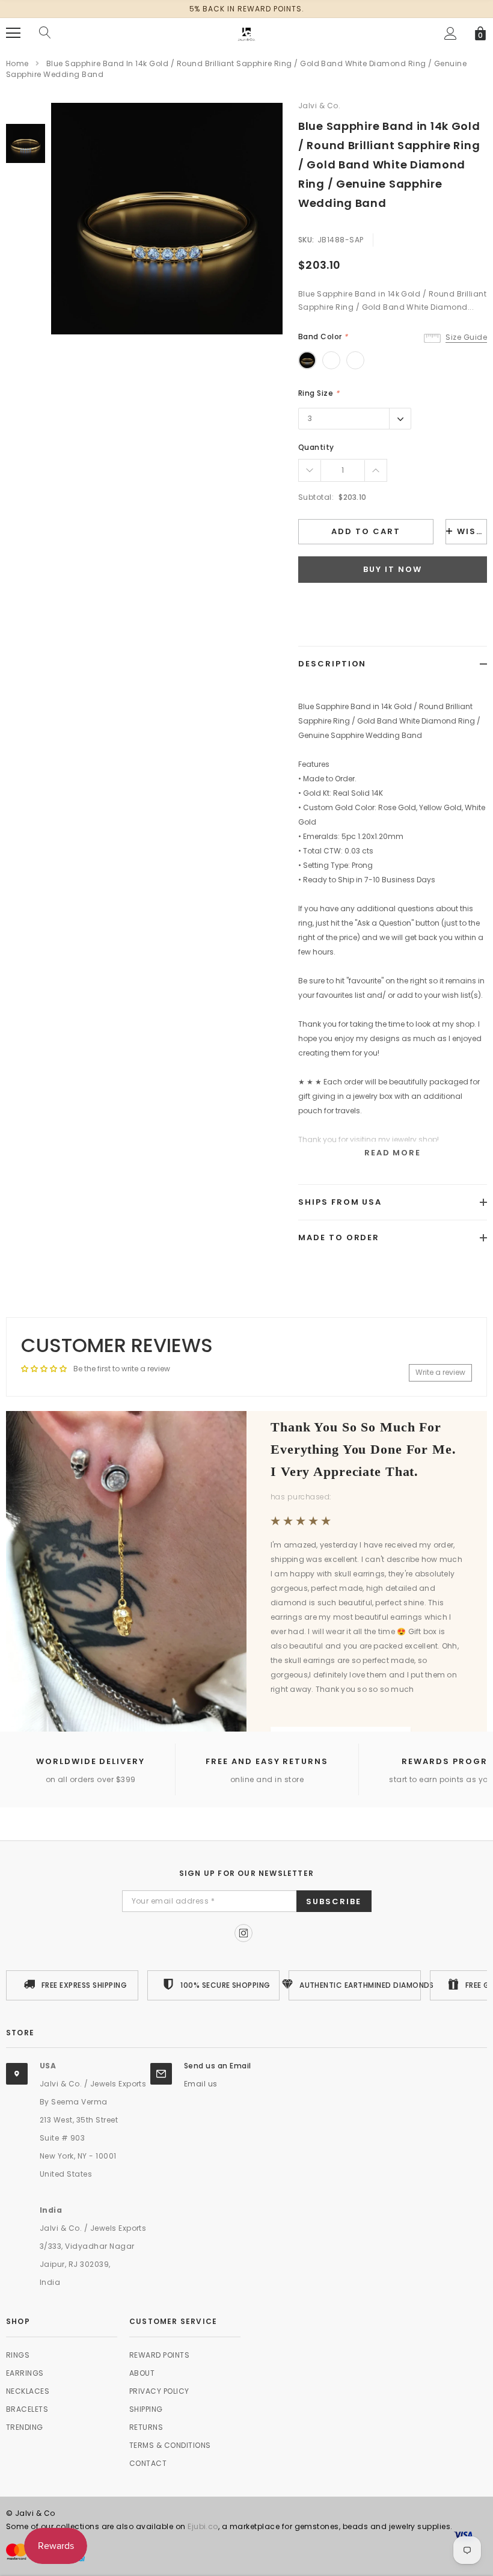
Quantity (316, 447)
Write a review (440, 1372)
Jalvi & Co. (319, 106)
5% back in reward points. (247, 9)
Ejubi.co (203, 2526)
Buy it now (393, 569)
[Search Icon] (45, 33)
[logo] (246, 32)
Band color (323, 337)
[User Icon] (451, 33)
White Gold (355, 360)
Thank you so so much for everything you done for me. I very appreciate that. (363, 1450)
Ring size (319, 393)
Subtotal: (316, 497)
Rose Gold (331, 360)
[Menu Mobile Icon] (13, 33)
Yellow (307, 360)
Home (17, 63)
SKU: (306, 240)
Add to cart (366, 531)
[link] (26, 143)
